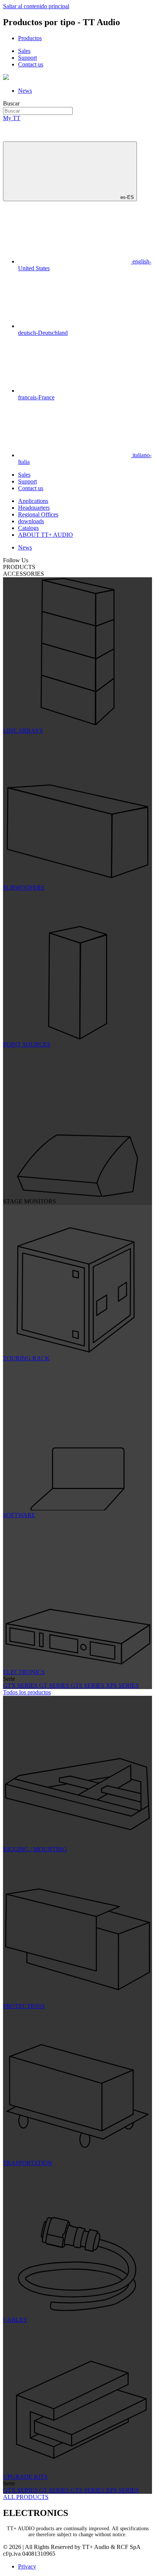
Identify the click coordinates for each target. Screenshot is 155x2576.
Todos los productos (27, 1692)
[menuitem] (30, 38)
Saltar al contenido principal (36, 6)
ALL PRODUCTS (26, 2497)
